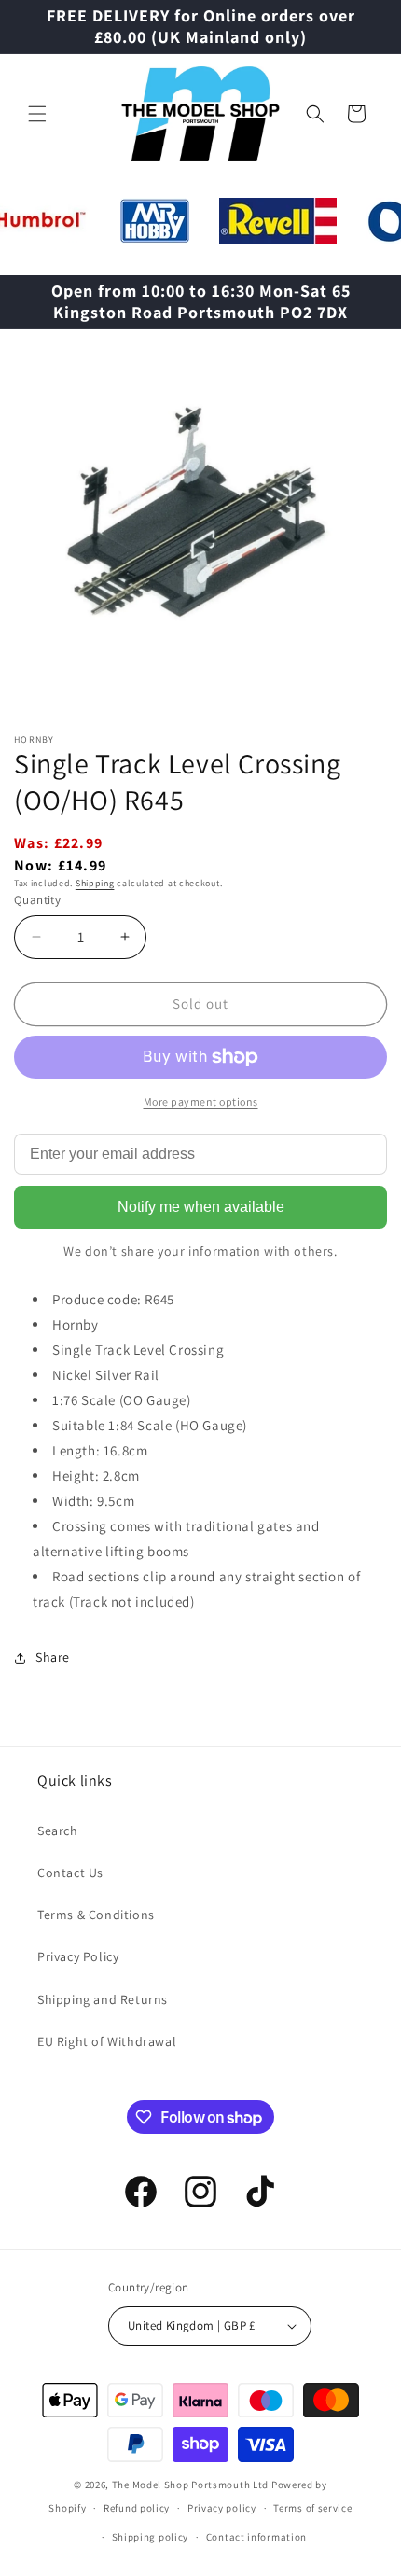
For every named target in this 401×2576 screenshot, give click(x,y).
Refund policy (137, 2508)
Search (58, 1831)
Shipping (95, 883)
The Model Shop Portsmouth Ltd (190, 2485)
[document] (200, 530)
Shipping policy (151, 2537)
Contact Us (70, 1873)
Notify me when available (201, 1207)
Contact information (256, 2537)
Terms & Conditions (96, 1915)
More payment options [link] (201, 1101)
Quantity (37, 900)
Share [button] (53, 1657)
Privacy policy (222, 2508)
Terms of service (312, 2508)
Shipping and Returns (103, 1999)
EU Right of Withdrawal (107, 2041)
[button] (37, 114)
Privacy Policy (78, 1956)
